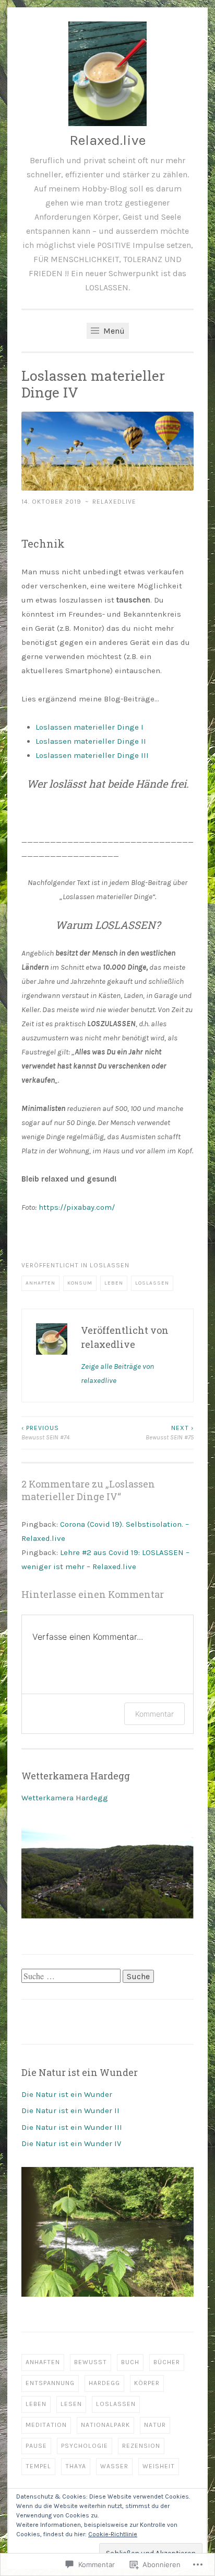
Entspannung (50, 2383)
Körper (147, 2383)
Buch (130, 2362)
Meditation (46, 2425)
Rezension (141, 2446)
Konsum (80, 1283)
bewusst (91, 2362)
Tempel (38, 2466)
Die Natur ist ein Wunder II (70, 2110)
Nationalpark (105, 2425)
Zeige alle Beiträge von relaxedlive (117, 1373)
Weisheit (159, 2466)
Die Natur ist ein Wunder (67, 2094)
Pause (36, 2446)
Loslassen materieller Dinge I (89, 727)
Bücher (167, 2362)
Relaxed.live (107, 140)
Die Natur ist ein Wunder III (72, 2127)
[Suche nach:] (72, 1977)
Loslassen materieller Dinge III (92, 755)
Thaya (76, 2466)
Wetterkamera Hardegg (65, 1798)
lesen (71, 2404)
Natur (155, 2425)
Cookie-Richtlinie (113, 2534)
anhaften (40, 1283)
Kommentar (154, 1714)
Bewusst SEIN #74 (45, 1433)
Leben (114, 1283)
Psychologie (85, 2446)
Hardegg (104, 2383)
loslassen (110, 1265)
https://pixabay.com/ (77, 1207)
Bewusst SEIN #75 (170, 1433)
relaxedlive (114, 502)
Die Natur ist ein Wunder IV (71, 2143)
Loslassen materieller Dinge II (91, 741)
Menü (113, 331)
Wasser (114, 2466)
